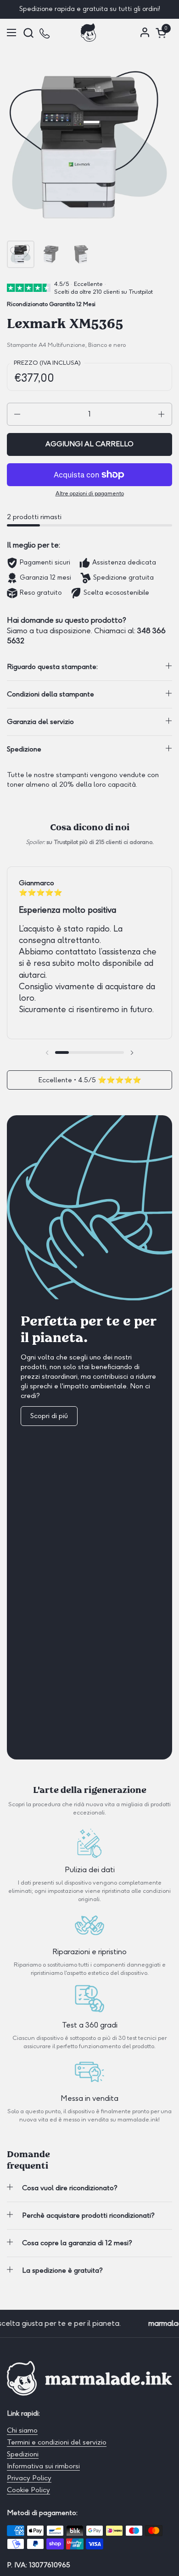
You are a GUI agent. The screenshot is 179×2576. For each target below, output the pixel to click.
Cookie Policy (28, 2490)
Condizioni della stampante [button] (50, 694)
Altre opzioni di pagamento (90, 493)
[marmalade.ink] (89, 33)
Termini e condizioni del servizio (57, 2442)
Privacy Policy (29, 2478)
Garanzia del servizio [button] (40, 722)
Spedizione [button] (24, 749)
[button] (28, 33)
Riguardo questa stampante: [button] (52, 667)
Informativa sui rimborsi (43, 2466)
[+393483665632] (45, 33)
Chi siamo (22, 2430)
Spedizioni (23, 2454)
